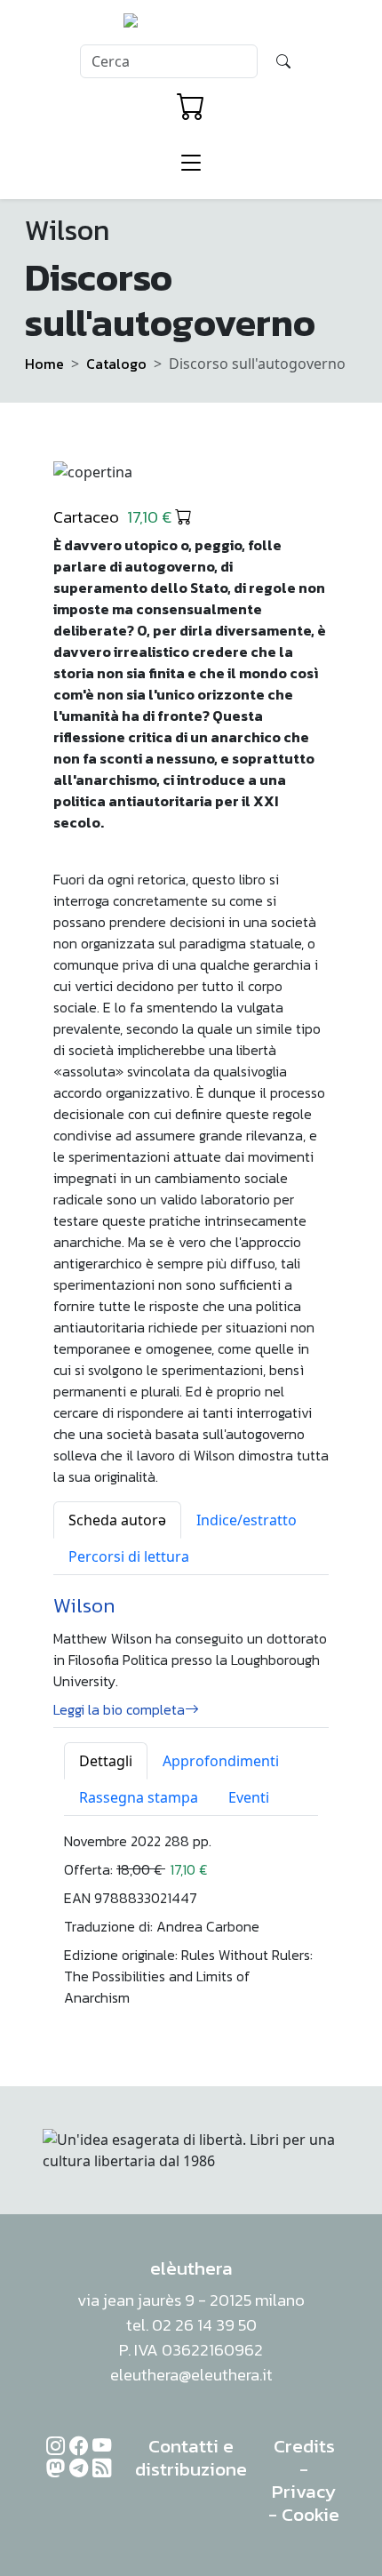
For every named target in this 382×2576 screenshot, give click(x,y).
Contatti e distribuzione (191, 2457)
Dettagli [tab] (106, 1761)
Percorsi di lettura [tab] (129, 1556)
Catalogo (116, 364)
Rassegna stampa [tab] (139, 1797)
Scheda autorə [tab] (117, 1520)
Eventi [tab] (249, 1797)
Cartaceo (114, 516)
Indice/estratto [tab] (247, 1520)
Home (44, 364)
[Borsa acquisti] (191, 107)
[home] (191, 26)
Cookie (310, 2514)
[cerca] (283, 61)
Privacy (304, 2491)
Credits (304, 2446)
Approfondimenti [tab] (221, 1761)
